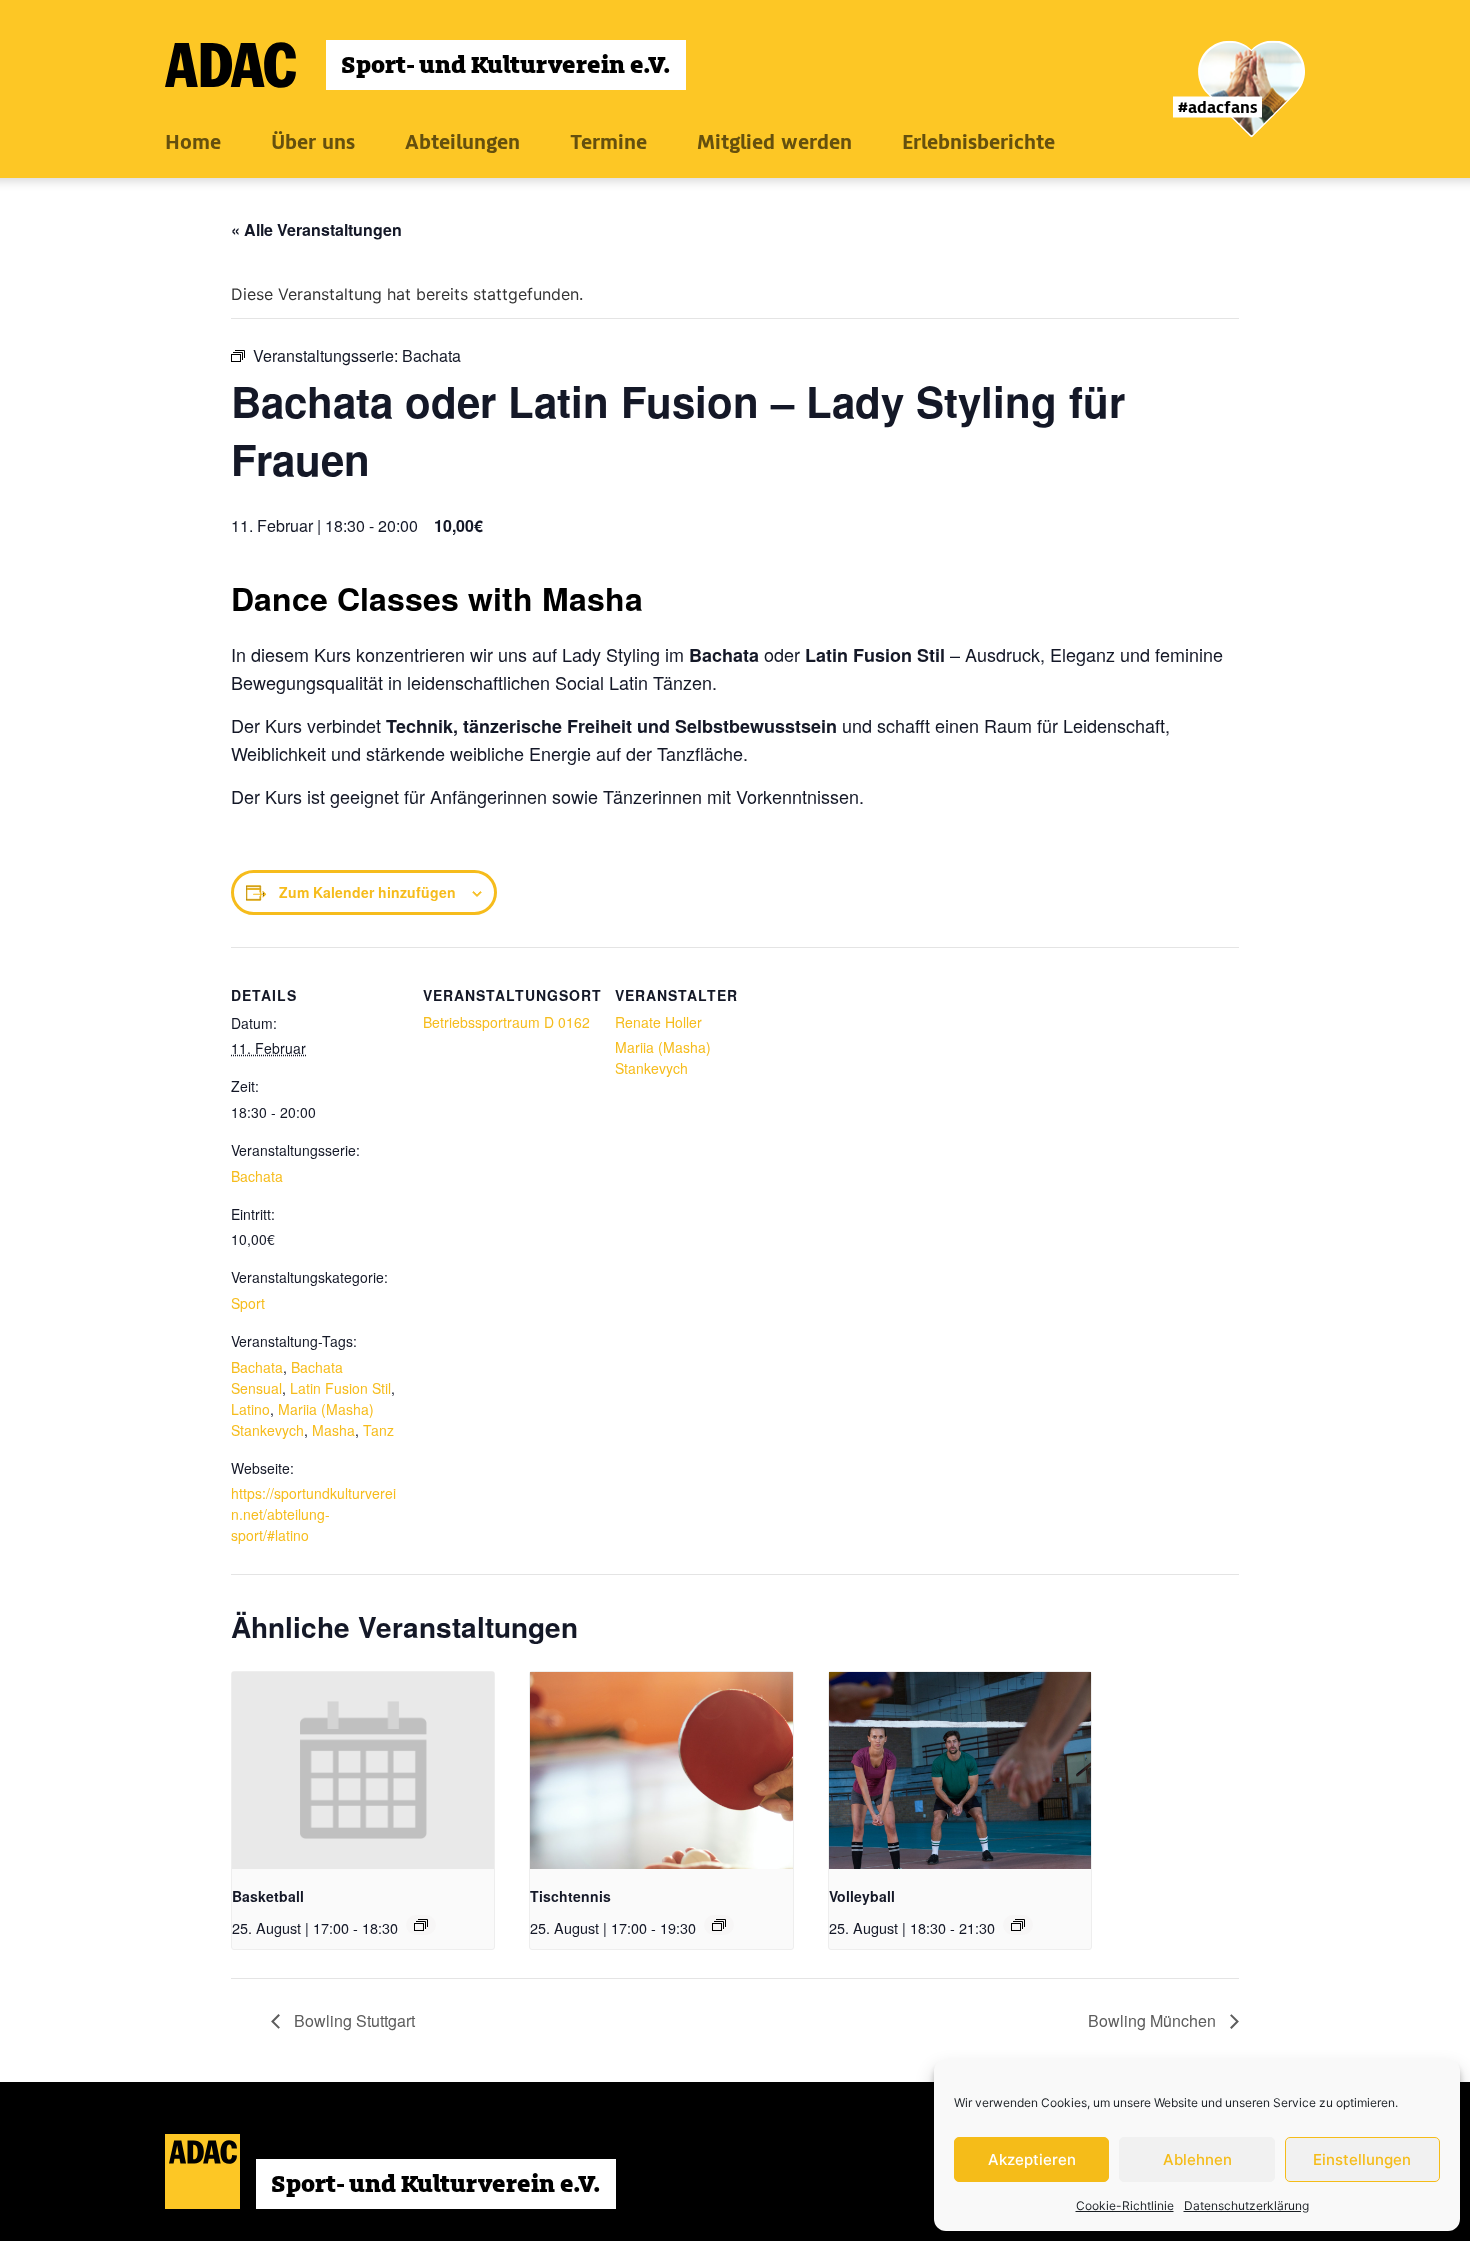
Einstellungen (1362, 2159)
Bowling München (1154, 2020)
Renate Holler (658, 1022)
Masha (333, 1430)
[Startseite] (425, 65)
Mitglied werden (774, 142)
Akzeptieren (1032, 2159)
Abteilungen (462, 142)
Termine (608, 142)
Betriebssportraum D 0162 (506, 1022)
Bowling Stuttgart (352, 2020)
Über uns (313, 142)
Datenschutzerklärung (1246, 2205)
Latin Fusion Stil (340, 1388)
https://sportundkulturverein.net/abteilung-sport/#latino (313, 1514)
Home (193, 142)
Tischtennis (570, 1896)
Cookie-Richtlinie (1125, 2205)
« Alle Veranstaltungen (316, 229)
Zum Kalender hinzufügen (367, 892)
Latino (250, 1409)
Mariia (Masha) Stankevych (302, 1419)
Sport (248, 1303)
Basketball (268, 1896)
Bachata (257, 1176)
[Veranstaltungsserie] (421, 1925)
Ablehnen (1197, 2159)
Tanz (378, 1430)
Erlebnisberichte (978, 142)
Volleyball (862, 1896)
